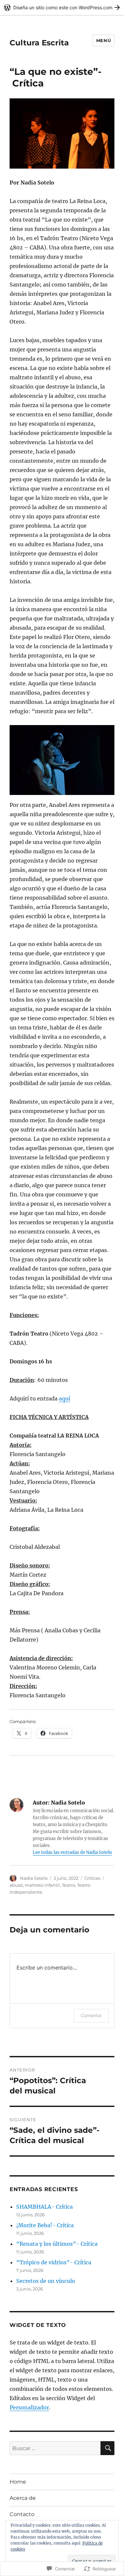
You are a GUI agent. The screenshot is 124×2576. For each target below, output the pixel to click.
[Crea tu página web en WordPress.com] (62, 7)
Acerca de (23, 2498)
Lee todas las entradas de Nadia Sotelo (72, 1852)
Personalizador (29, 2407)
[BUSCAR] (107, 2448)
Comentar (91, 2015)
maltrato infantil (42, 1885)
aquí (64, 1398)
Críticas (92, 1878)
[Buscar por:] (55, 2448)
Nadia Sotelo (34, 1878)
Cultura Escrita (39, 43)
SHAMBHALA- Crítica (44, 2207)
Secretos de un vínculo (46, 2281)
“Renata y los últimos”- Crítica (57, 2244)
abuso (16, 1885)
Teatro (68, 1885)
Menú (103, 40)
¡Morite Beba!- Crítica (45, 2225)
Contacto (22, 2514)
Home (18, 2482)
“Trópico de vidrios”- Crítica (54, 2262)
